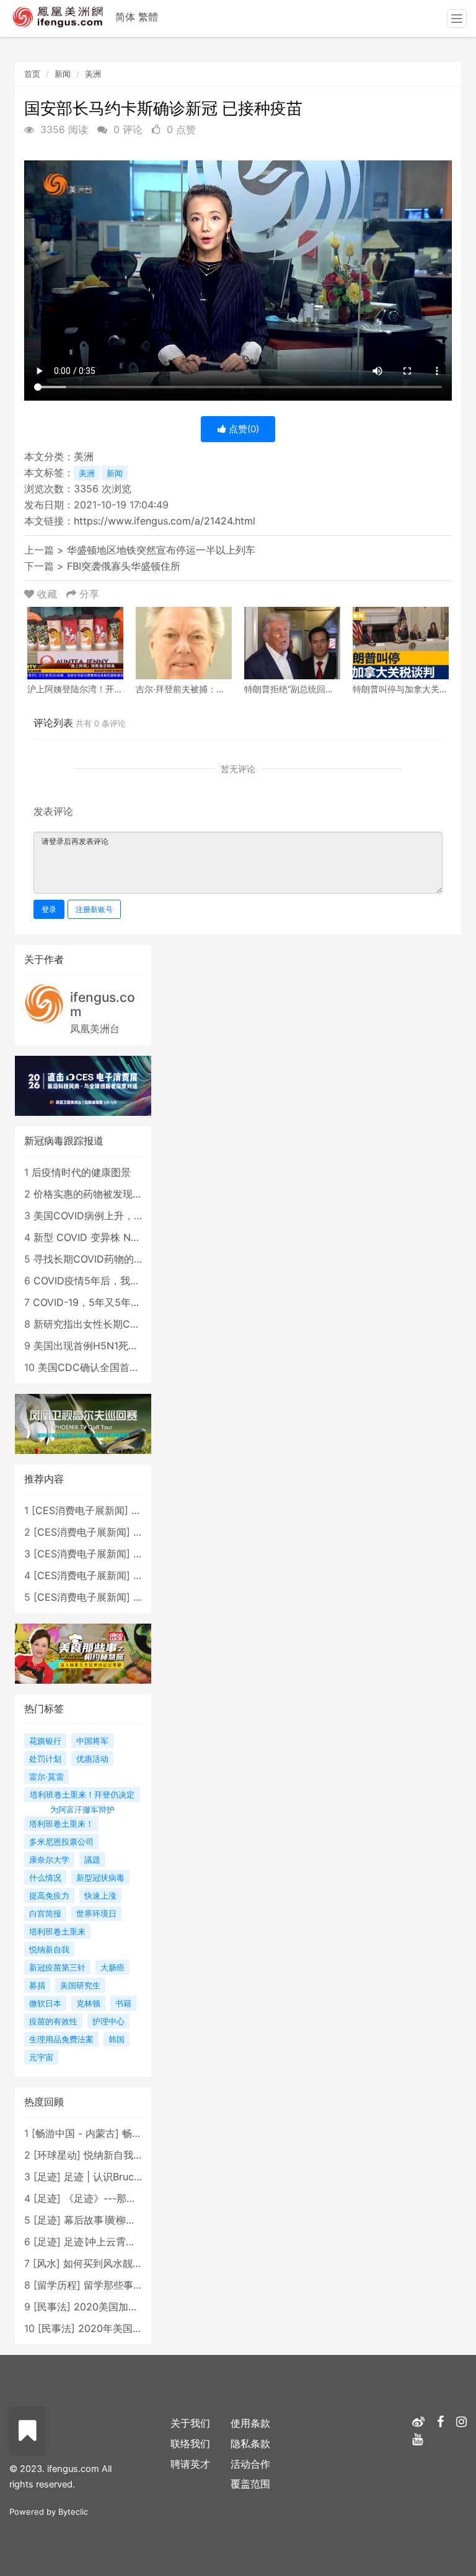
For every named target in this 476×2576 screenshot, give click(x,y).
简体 (125, 17)
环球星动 (57, 2155)
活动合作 (250, 2464)
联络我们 (190, 2443)
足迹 (47, 2177)
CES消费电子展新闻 (80, 1510)
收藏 (47, 594)
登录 (49, 909)
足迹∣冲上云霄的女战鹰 (115, 2242)
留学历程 (57, 2285)
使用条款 (250, 2423)
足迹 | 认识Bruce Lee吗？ (121, 2177)
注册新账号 (94, 909)
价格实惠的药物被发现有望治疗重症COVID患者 (138, 1194)
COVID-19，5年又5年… (86, 1302)
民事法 (52, 2307)
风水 (46, 2263)
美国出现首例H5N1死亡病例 (96, 1346)
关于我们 (190, 2423)
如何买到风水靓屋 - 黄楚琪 (123, 2263)
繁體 (148, 17)
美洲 (93, 74)
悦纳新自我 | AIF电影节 (135, 2155)
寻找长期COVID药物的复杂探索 (104, 1259)
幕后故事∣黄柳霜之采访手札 (125, 2220)
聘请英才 (190, 2464)
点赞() (243, 429)
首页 (32, 74)
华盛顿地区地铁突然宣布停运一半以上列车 (161, 550)
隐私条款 (250, 2443)
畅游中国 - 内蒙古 (75, 2133)
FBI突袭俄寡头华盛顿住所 (124, 566)
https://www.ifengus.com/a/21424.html (165, 521)
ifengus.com (103, 1004)
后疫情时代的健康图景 (81, 1172)
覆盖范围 (250, 2484)
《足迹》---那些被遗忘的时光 (130, 2198)
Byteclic (73, 2512)
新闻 (63, 74)
